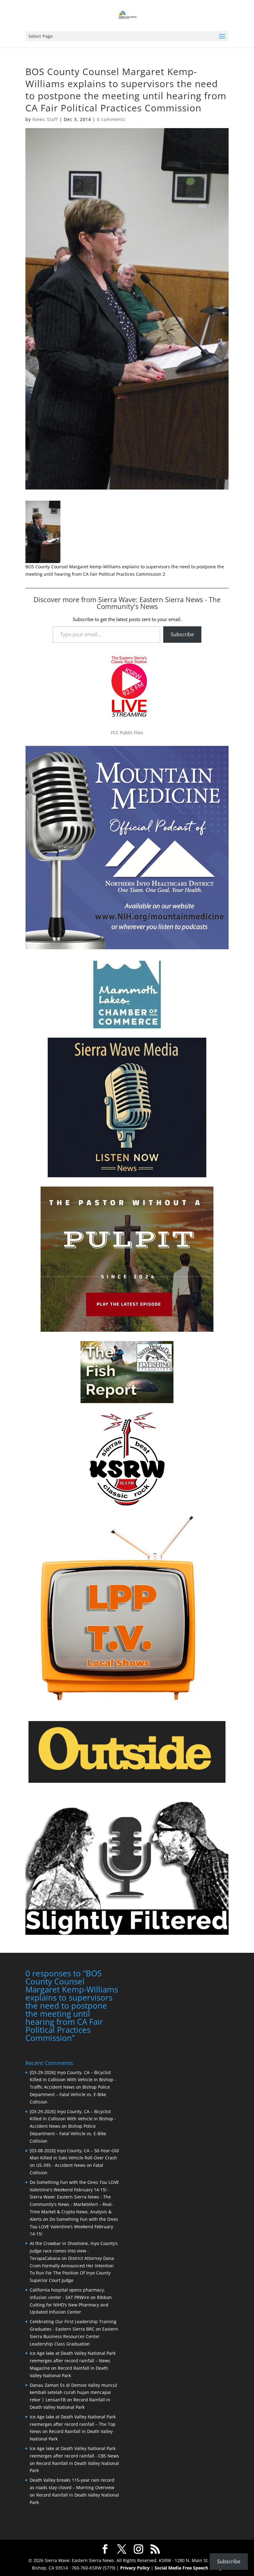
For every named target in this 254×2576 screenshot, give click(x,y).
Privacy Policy (135, 2568)
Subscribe (182, 634)
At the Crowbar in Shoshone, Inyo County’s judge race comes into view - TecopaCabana (74, 2251)
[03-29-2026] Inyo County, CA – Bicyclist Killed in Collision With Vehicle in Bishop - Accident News (73, 2119)
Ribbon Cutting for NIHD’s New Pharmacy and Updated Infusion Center (71, 2305)
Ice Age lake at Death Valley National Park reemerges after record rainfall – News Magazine (73, 2361)
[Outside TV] (127, 1782)
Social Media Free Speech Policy (188, 2568)
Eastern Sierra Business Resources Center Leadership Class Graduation (74, 2336)
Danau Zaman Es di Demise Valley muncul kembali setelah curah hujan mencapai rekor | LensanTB (73, 2393)
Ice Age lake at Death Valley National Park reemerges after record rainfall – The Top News (73, 2424)
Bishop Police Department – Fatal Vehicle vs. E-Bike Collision (70, 2094)
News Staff (45, 119)
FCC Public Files (127, 733)
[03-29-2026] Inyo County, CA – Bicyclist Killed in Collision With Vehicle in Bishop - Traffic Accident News (73, 2080)
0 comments (111, 119)
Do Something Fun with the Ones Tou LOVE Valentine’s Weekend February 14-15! (74, 2227)
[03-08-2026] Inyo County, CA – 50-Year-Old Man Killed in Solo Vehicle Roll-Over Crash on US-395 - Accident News (74, 2158)
